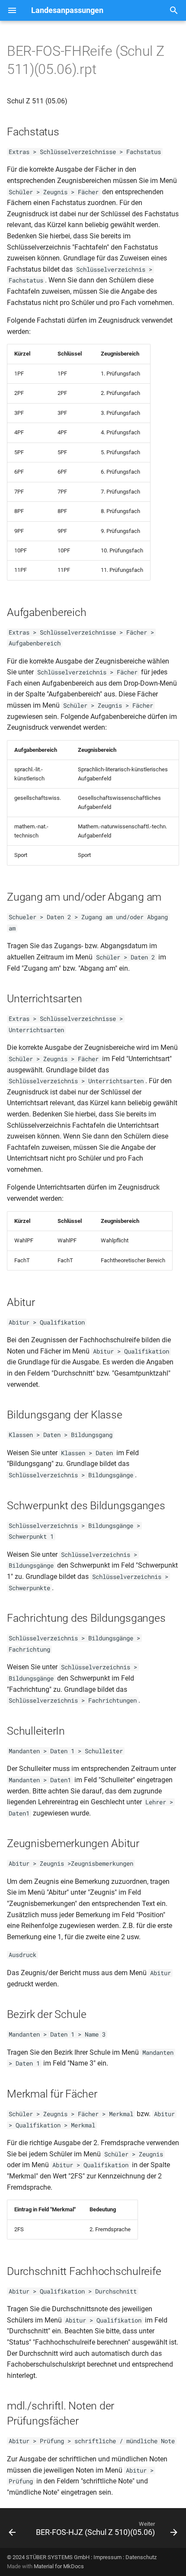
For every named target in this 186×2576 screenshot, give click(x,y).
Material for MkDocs (59, 2566)
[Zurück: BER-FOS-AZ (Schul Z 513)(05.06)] (12, 2531)
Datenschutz (141, 2557)
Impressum (107, 2557)
